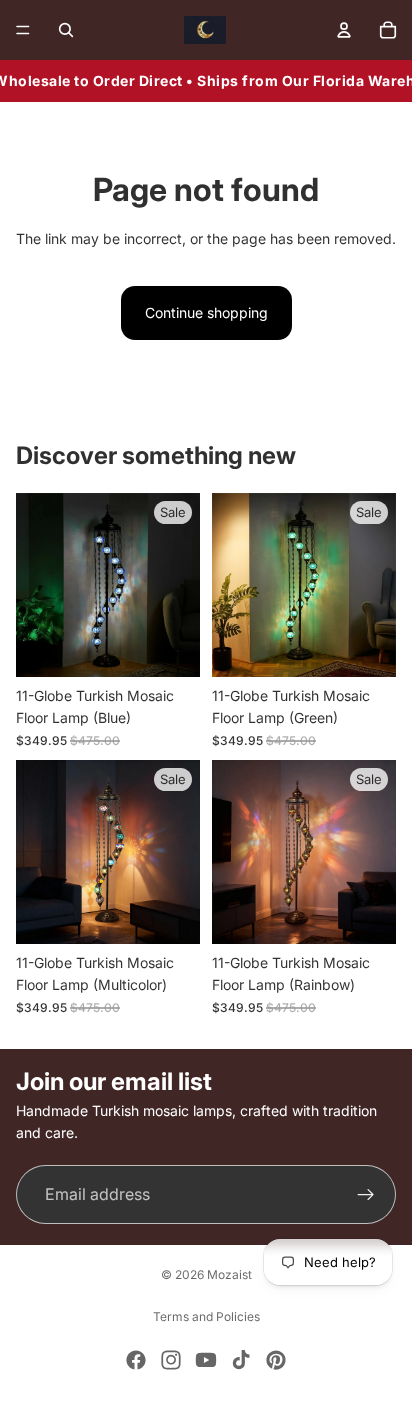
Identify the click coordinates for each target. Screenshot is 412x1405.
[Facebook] (136, 1360)
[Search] (66, 30)
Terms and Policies (206, 1316)
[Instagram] (171, 1360)
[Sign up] (366, 1195)
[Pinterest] (276, 1360)
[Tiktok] (241, 1360)
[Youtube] (206, 1360)
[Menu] (23, 30)
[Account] (344, 30)
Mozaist (229, 1274)
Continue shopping (206, 312)
